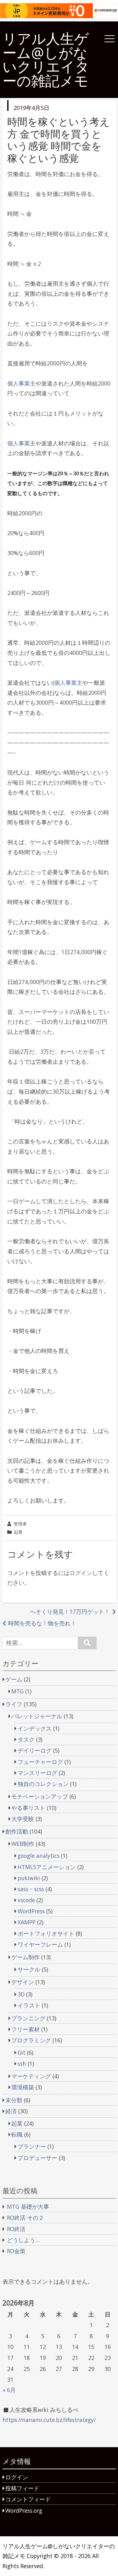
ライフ (14, 1704)
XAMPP (27, 1922)
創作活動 (17, 1831)
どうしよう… (23, 2240)
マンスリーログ (37, 1773)
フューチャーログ (40, 1762)
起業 (18, 1532)
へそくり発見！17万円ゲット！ (70, 1611)
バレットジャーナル (37, 1716)
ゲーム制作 (25, 1957)
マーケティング (31, 2076)
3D (21, 1994)
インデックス (35, 1728)
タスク (26, 1739)
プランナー (32, 2146)
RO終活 (16, 2229)
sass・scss (31, 1889)
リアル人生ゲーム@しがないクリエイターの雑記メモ (46, 60)
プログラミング (31, 2040)
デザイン (23, 1982)
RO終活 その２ (25, 2218)
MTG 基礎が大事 (28, 2207)
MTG (17, 1691)
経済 (11, 2111)
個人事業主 (21, 383)
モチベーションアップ (40, 1796)
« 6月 (9, 2390)
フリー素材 (25, 2029)
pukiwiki (29, 1878)
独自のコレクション (43, 1784)
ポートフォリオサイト (46, 1933)
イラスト (29, 2005)
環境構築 (23, 2087)
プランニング (28, 2018)
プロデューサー (37, 2158)
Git (22, 2052)
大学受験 (23, 1819)
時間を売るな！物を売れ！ (42, 1623)
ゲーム (14, 1679)
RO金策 (16, 2251)
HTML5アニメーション (47, 1867)
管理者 (20, 1524)
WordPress (31, 1911)
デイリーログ (35, 1750)
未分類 (14, 2100)
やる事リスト (28, 1808)
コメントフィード (28, 2499)
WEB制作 (23, 1844)
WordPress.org (24, 2510)
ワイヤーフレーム (40, 1944)
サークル (29, 1969)
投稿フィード (22, 2488)
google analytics (39, 1856)
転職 (17, 2134)
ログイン (81, 1573)
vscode (26, 1900)
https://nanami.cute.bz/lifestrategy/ (49, 2420)
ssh (22, 2064)
